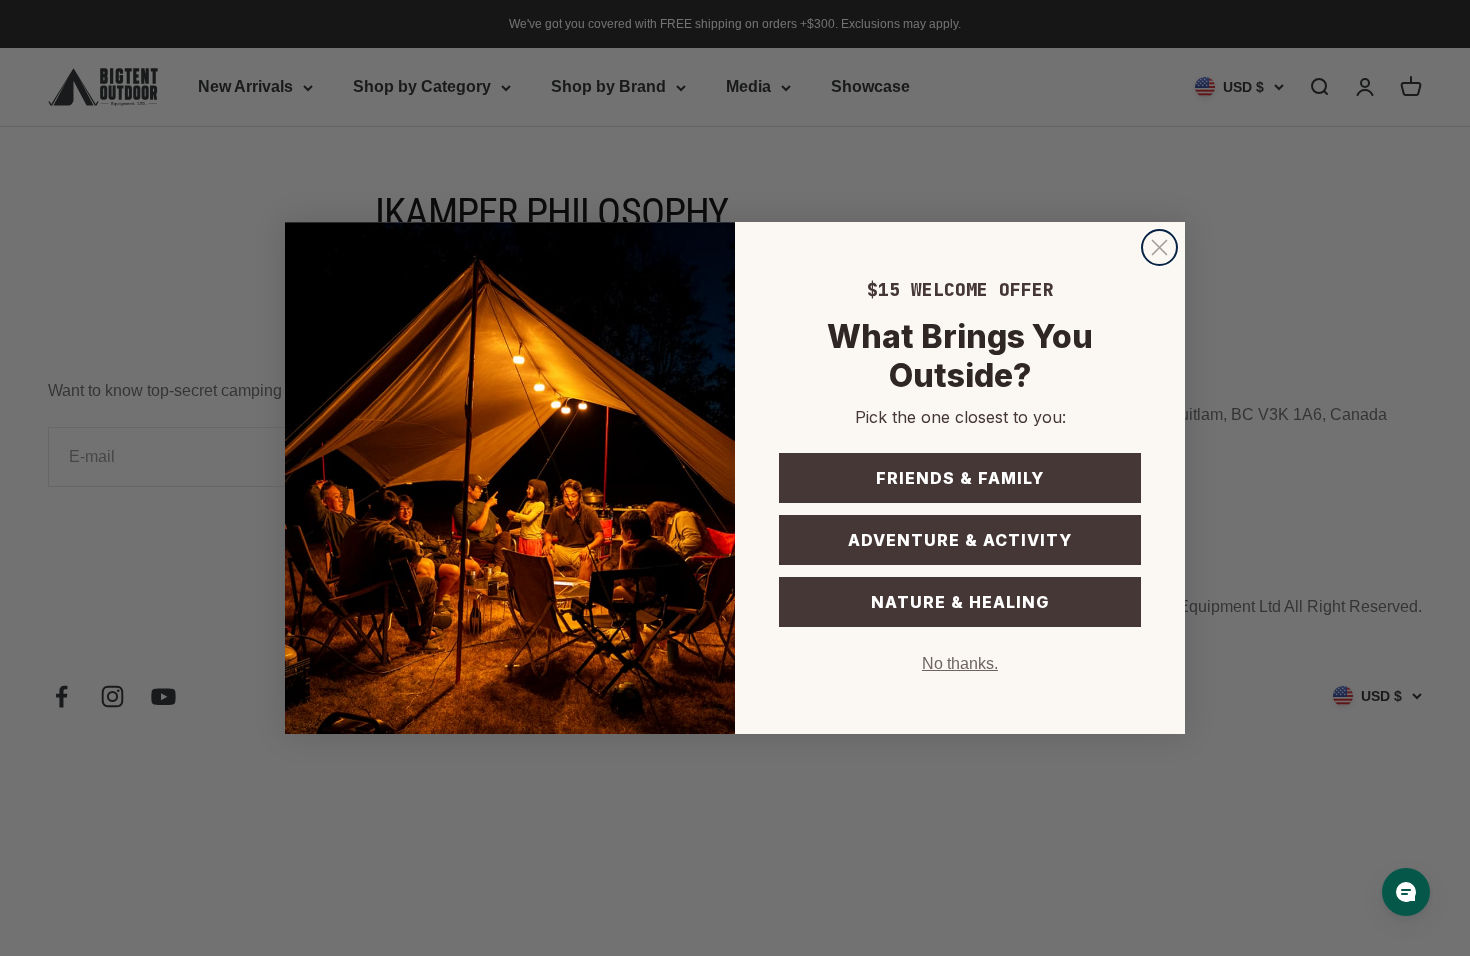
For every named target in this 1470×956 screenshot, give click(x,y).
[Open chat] (1406, 892)
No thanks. (960, 663)
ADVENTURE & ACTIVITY (960, 540)
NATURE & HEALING (960, 602)
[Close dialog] (1159, 247)
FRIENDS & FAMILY (960, 478)
